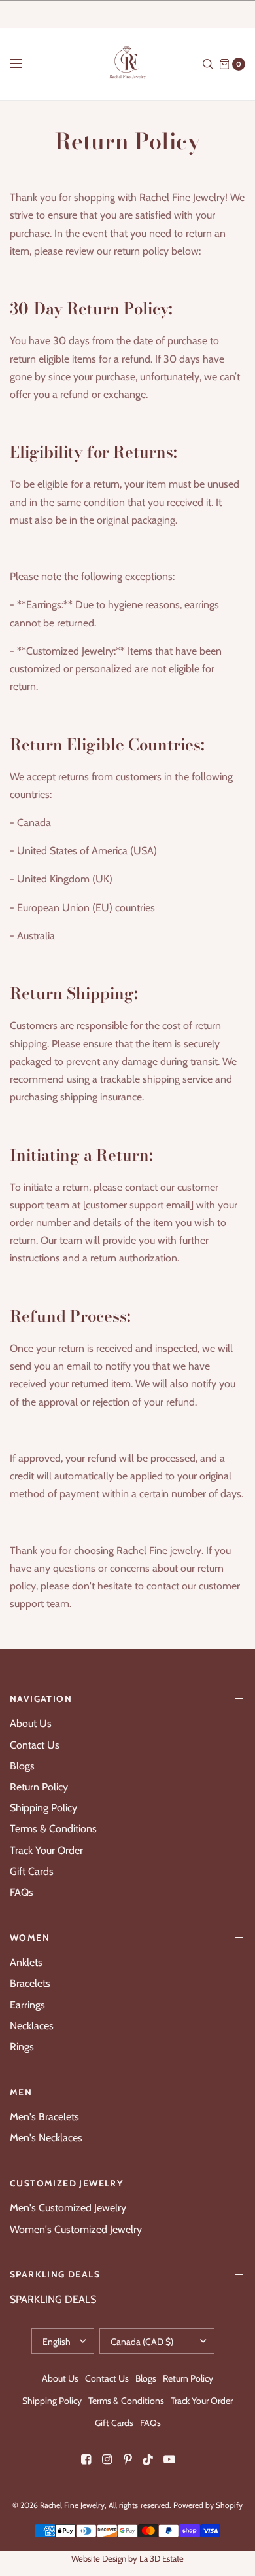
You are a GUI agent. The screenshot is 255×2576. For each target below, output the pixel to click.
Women (30, 1938)
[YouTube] (169, 2459)
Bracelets (30, 1983)
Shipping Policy (43, 1808)
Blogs (22, 1766)
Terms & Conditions (53, 1829)
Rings (22, 2047)
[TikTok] (148, 2459)
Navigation (41, 1699)
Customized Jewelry (66, 2183)
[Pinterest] (127, 2459)
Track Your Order (46, 1850)
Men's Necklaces (46, 2138)
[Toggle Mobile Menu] (24, 64)
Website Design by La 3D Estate (127, 2558)
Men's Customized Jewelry (68, 2208)
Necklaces (32, 2026)
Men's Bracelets (44, 2117)
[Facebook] (86, 2459)
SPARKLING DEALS (55, 2274)
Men (21, 2092)
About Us (31, 1723)
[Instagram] (107, 2459)
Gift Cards (32, 1871)
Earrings (27, 2005)
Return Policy (39, 1787)
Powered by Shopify (208, 2505)
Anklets (26, 1962)
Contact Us (35, 1745)
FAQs (22, 1892)
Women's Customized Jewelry (76, 2229)
